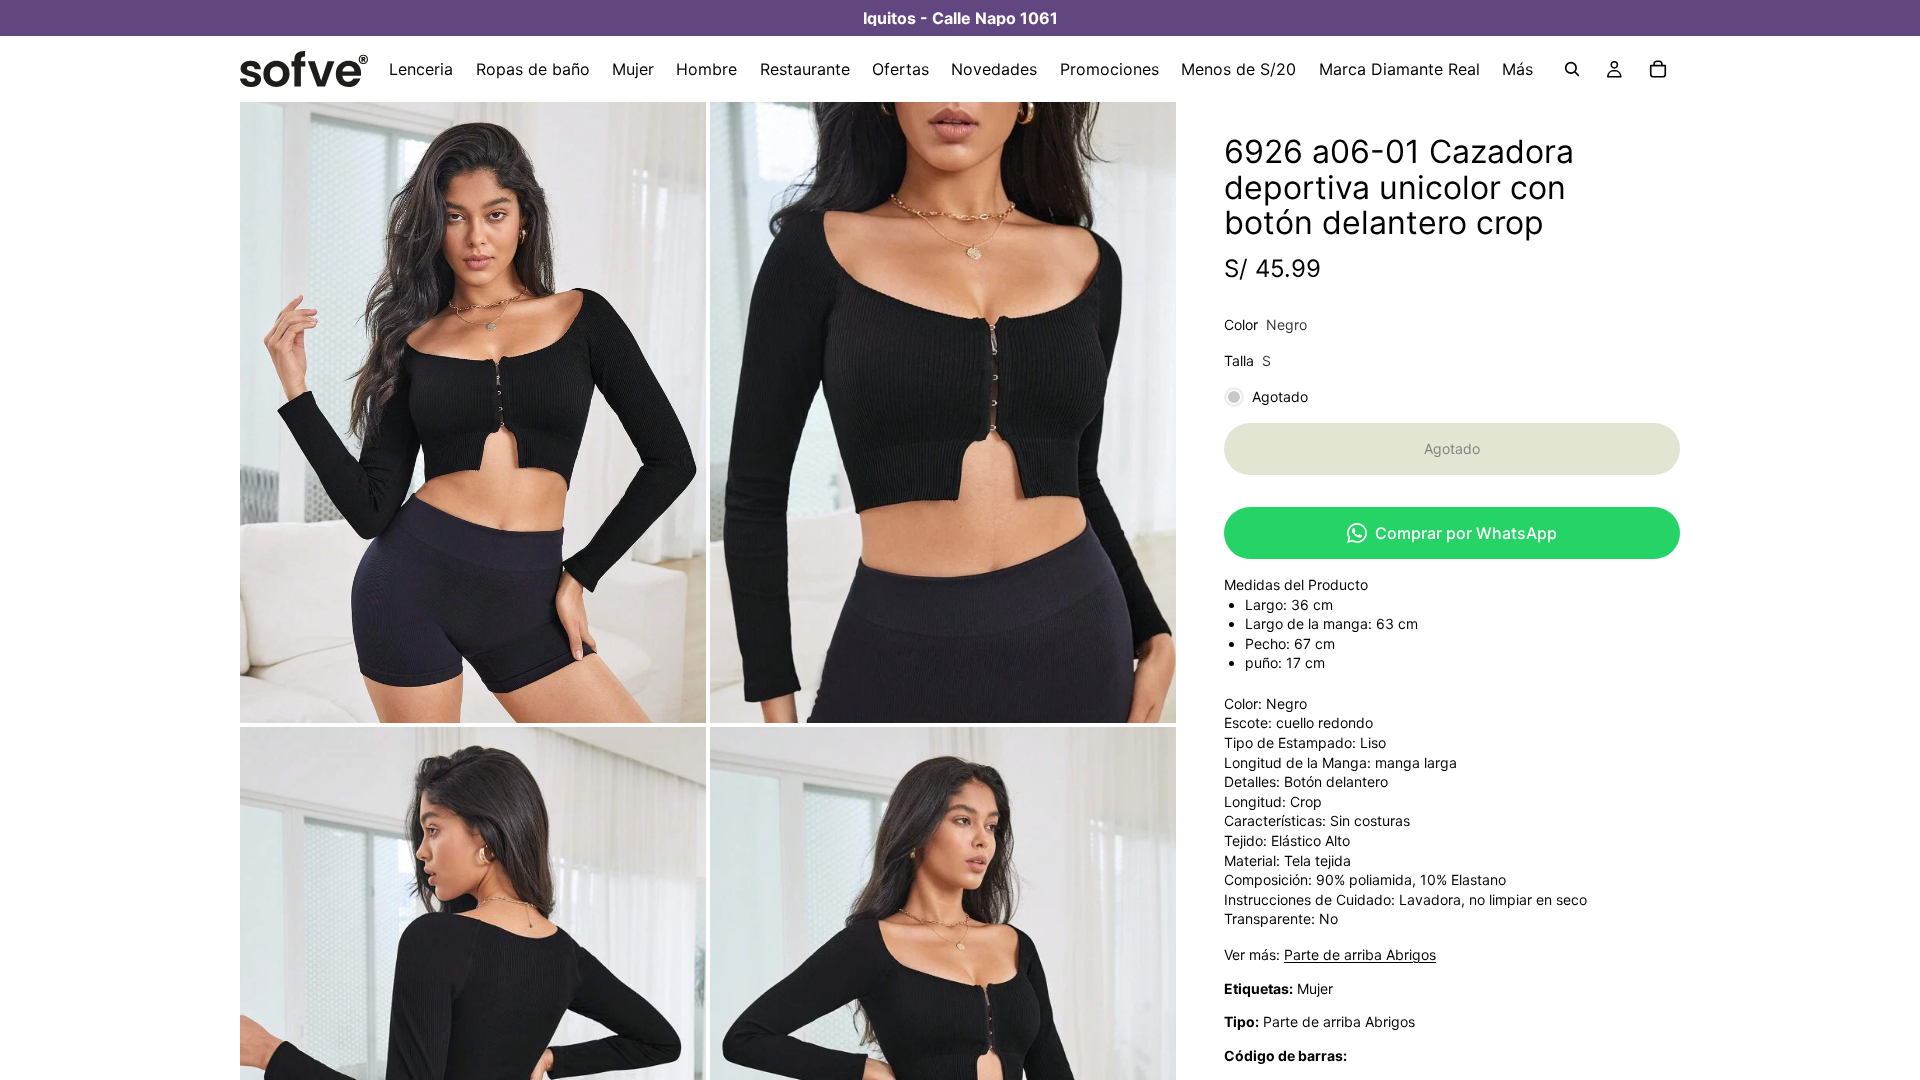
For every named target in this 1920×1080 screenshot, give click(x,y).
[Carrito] (1658, 69)
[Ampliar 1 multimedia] (473, 412)
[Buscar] (1572, 69)
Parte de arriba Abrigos (1360, 954)
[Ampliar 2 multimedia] (943, 412)
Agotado (1452, 448)
